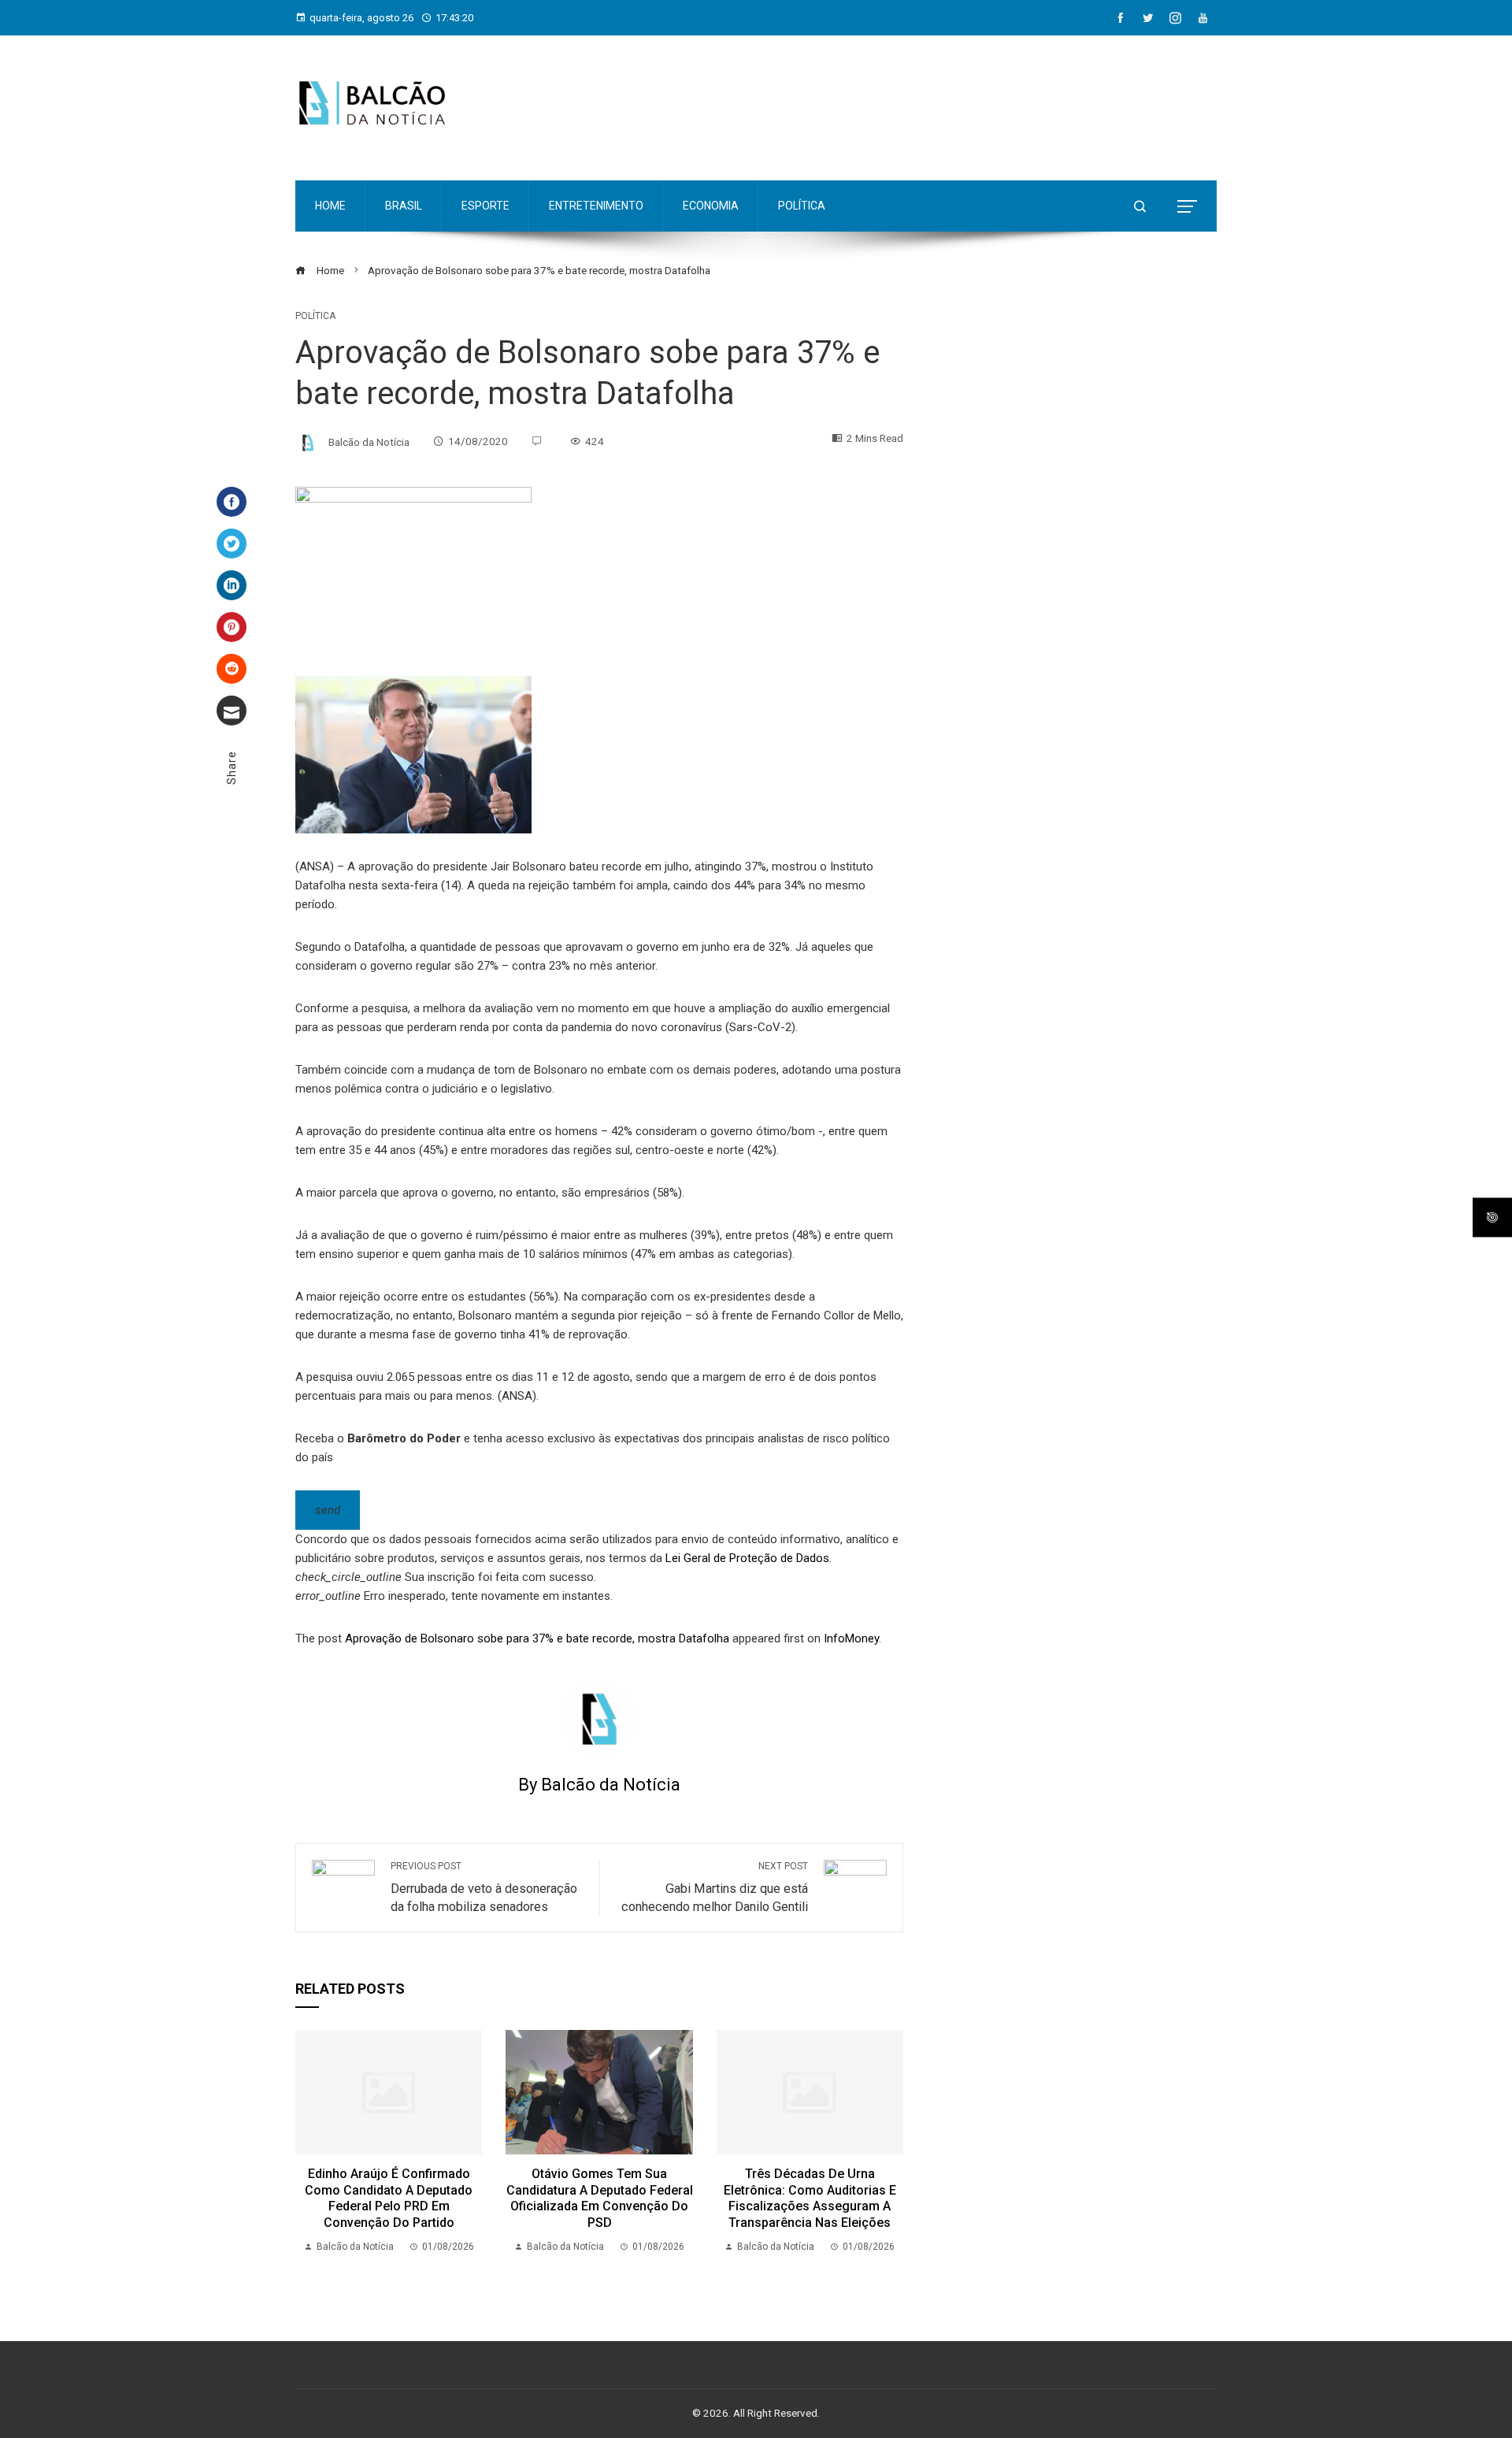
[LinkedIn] (232, 585)
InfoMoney (851, 1638)
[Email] (232, 711)
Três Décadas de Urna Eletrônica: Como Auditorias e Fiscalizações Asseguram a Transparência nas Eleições (810, 2198)
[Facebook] (232, 502)
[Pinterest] (232, 627)
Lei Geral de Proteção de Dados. (749, 1558)
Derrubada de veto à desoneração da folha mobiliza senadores (484, 1887)
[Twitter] (232, 544)
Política (315, 316)
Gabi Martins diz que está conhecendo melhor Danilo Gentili (715, 1887)
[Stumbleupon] (232, 669)
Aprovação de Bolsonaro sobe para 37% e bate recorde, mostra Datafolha (537, 1638)
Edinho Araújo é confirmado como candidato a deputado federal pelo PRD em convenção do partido (389, 2198)
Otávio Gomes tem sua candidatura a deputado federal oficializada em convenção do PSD (600, 2198)
